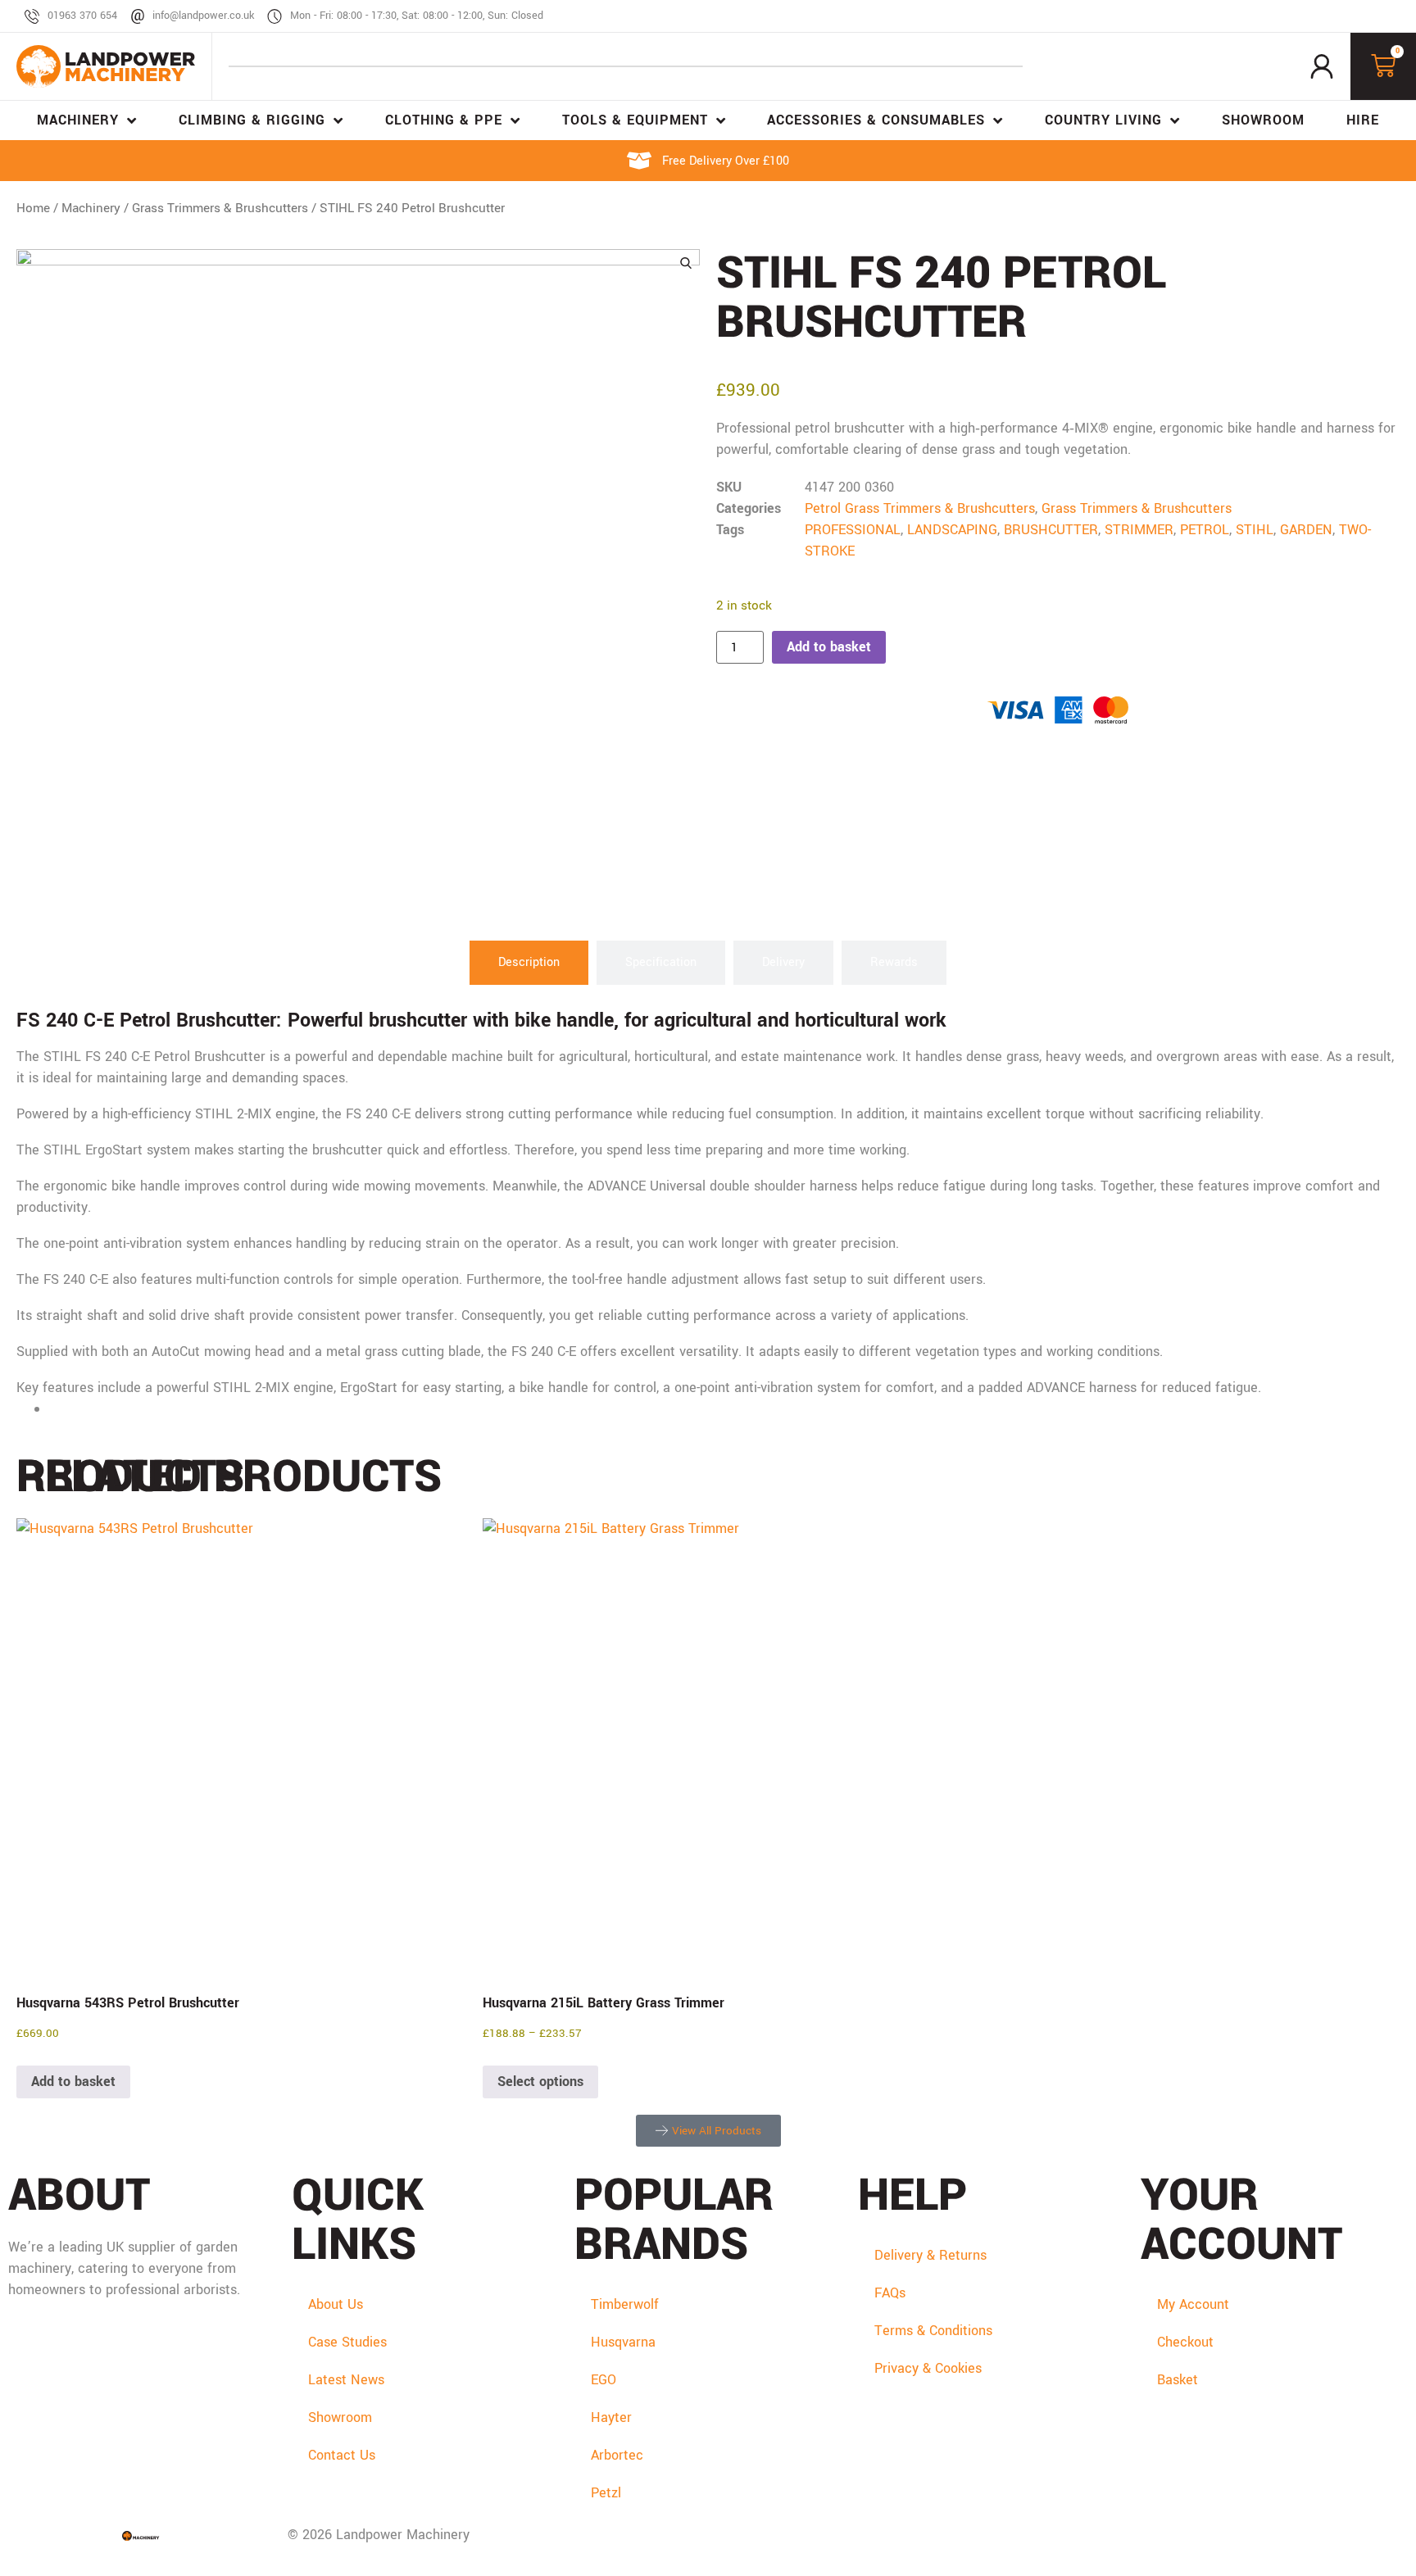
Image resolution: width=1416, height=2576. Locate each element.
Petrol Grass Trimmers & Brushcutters (920, 508)
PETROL (1205, 530)
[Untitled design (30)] (358, 591)
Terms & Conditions (933, 2331)
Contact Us (342, 2455)
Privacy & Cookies (928, 2368)
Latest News (346, 2380)
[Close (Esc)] (1398, 18)
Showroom (340, 2417)
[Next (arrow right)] (1387, 1288)
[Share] (1362, 18)
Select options (540, 2082)
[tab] (529, 963)
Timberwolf (625, 2304)
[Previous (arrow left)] (29, 1288)
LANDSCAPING (952, 530)
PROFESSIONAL (853, 530)
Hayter (611, 2417)
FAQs (890, 2293)
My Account (1193, 2304)
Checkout (1185, 2342)
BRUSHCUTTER (1051, 530)
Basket (1178, 2380)
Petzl (606, 2493)
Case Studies (347, 2342)
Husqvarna (623, 2342)
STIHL (1255, 530)
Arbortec (617, 2455)
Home (33, 208)
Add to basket (829, 647)
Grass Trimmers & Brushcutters (220, 208)
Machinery (91, 208)
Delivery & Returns (930, 2255)
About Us (336, 2304)
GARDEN (1306, 530)
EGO (604, 2380)
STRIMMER (1139, 530)
